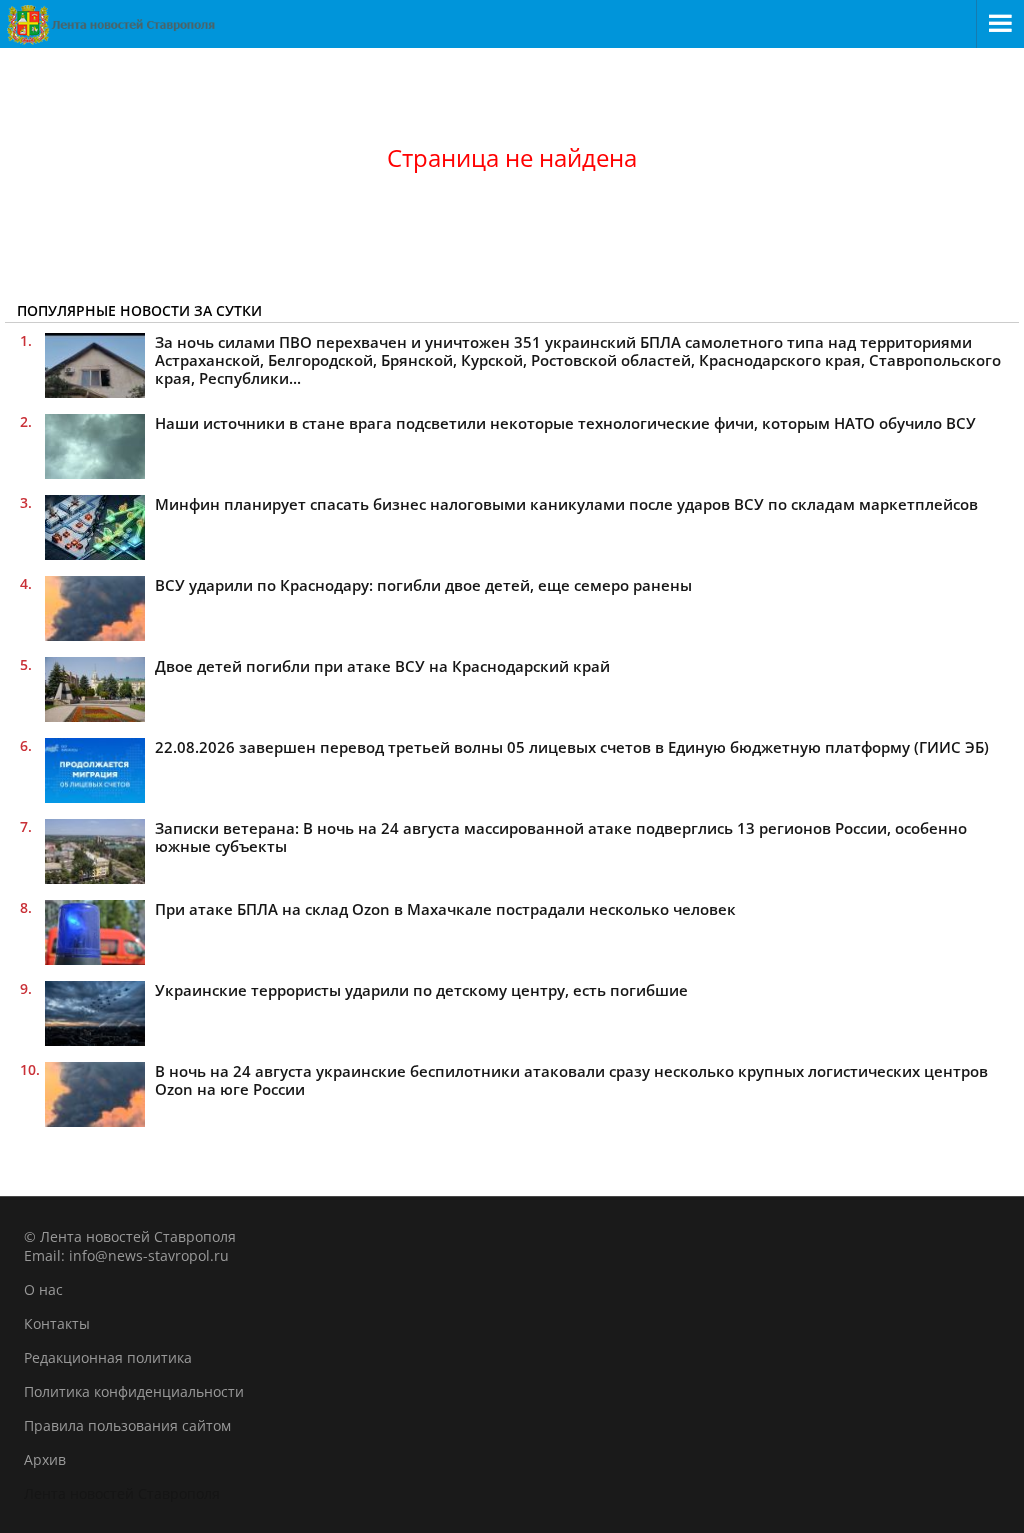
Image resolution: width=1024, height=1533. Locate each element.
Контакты (57, 1323)
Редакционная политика (108, 1357)
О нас (43, 1289)
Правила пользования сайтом (127, 1425)
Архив (45, 1459)
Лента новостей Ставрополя (122, 1493)
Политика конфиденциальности (134, 1391)
